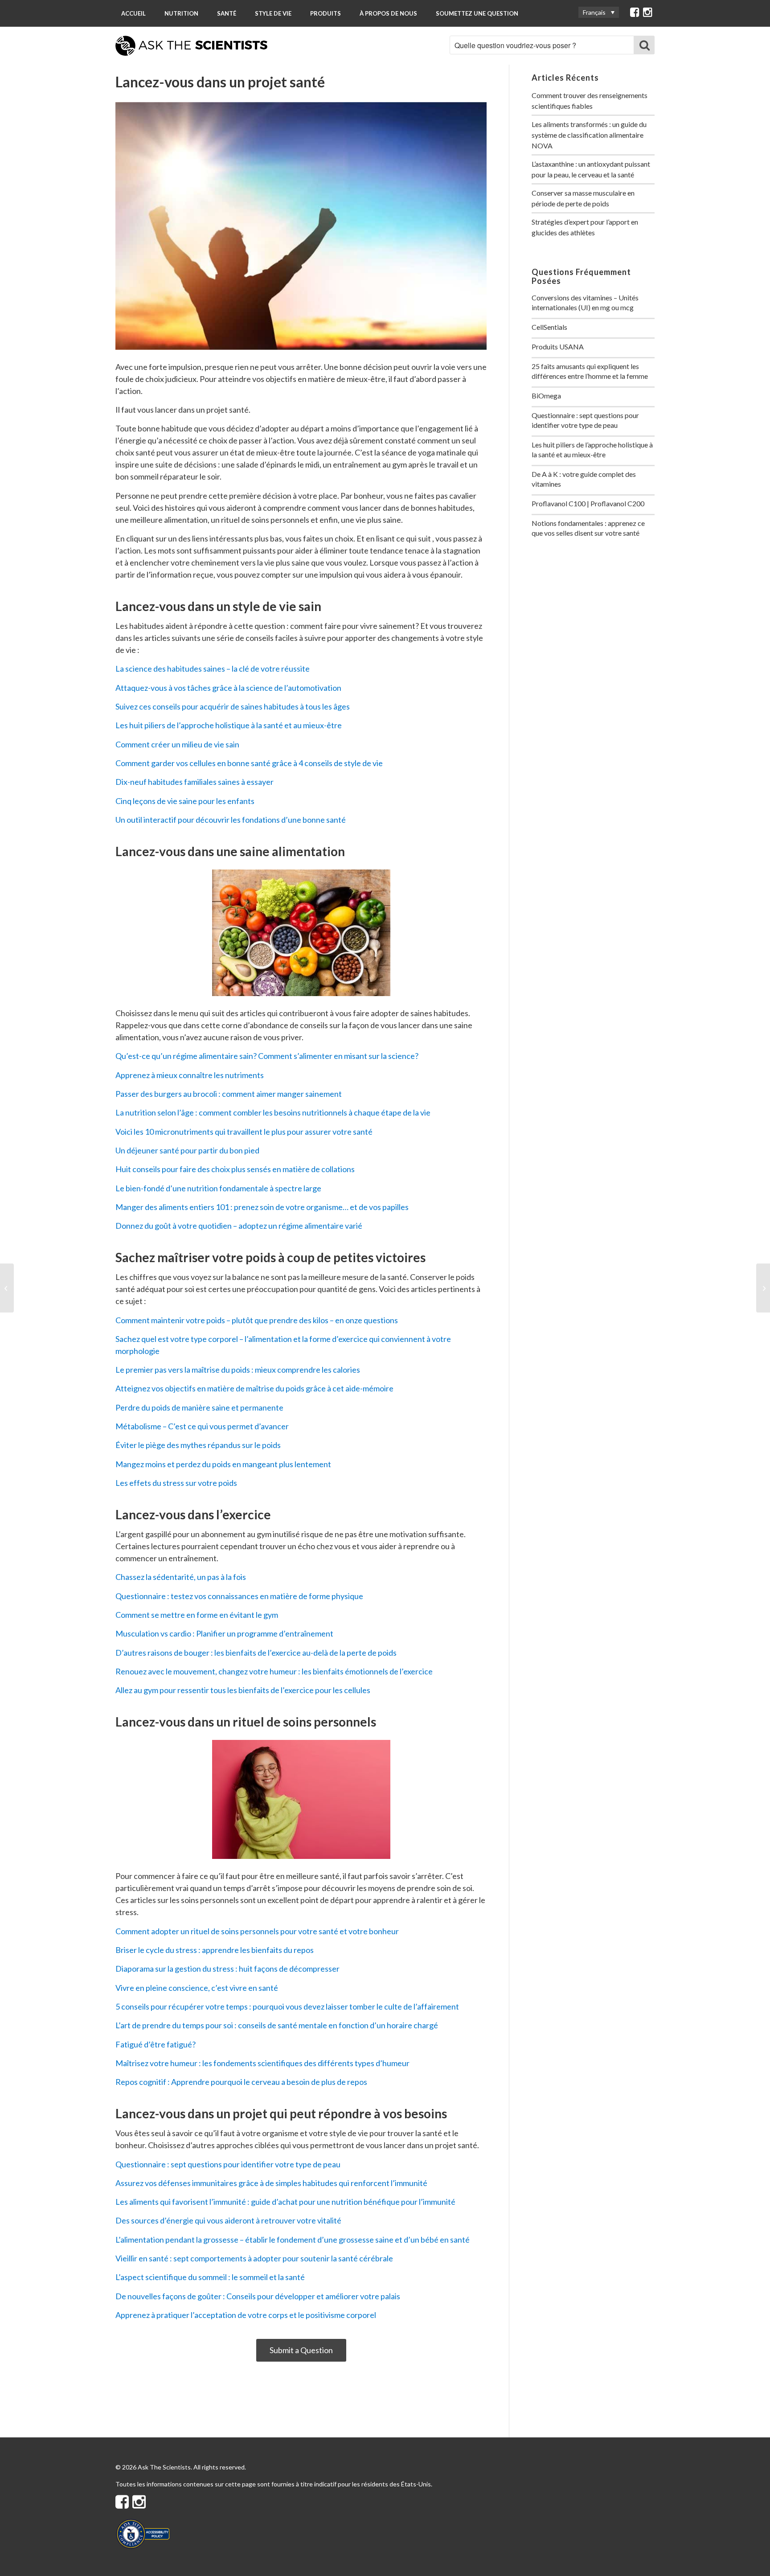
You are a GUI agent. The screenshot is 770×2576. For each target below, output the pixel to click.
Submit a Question (301, 2350)
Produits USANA (558, 347)
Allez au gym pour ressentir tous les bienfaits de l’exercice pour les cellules (243, 1690)
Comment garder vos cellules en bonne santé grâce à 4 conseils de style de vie (249, 763)
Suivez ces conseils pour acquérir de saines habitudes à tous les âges (233, 706)
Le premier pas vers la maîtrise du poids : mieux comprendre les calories (238, 1370)
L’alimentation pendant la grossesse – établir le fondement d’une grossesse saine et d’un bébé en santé (293, 2240)
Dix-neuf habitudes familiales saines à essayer (195, 782)
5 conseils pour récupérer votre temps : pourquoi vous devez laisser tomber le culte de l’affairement (287, 2006)
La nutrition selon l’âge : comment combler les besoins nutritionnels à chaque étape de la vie (273, 1112)
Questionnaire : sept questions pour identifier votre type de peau (228, 2164)
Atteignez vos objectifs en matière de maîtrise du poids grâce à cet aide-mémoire (254, 1388)
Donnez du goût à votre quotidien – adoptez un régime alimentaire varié (239, 1226)
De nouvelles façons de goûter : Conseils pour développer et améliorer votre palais (258, 2296)
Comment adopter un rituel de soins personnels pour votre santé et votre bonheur (257, 1931)
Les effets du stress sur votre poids (176, 1483)
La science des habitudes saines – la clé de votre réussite (213, 669)
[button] (599, 12)
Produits (326, 13)
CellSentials (549, 327)
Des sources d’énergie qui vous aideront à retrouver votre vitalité (228, 2220)
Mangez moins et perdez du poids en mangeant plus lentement (223, 1464)
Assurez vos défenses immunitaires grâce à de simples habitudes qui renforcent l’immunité (271, 2183)
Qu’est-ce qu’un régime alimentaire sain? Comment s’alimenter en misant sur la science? (267, 1056)
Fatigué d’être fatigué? (156, 2044)
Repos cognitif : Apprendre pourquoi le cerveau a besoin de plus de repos (241, 2082)
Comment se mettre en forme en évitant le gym (197, 1615)
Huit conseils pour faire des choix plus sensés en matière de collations (235, 1169)
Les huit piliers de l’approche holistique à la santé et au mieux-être (229, 725)
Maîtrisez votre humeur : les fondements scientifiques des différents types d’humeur (262, 2063)
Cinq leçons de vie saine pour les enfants (185, 801)
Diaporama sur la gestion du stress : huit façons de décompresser (227, 1969)
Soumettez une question (477, 13)
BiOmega (546, 396)
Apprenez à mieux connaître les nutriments (190, 1075)
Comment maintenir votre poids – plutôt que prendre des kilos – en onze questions (257, 1320)
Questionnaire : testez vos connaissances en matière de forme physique (239, 1596)
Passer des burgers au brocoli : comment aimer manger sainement (229, 1094)
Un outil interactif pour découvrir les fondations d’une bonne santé (231, 820)
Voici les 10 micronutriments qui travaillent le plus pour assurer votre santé (244, 1132)
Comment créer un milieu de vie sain (177, 744)
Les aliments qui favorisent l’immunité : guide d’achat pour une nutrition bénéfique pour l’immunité (285, 2202)
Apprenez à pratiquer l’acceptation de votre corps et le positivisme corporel (246, 2315)
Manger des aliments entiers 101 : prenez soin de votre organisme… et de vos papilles (262, 1207)
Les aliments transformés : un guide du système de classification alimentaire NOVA (589, 135)
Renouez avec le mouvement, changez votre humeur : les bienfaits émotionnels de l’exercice (274, 1671)
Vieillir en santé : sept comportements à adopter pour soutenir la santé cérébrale (254, 2258)
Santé (227, 13)
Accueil (133, 13)
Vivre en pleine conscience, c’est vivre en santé (197, 1988)
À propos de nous (388, 13)
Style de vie (273, 13)
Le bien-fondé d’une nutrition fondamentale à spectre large (218, 1188)
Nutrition (181, 13)
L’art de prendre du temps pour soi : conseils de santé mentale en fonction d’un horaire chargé (277, 2025)
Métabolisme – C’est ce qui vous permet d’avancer (202, 1426)
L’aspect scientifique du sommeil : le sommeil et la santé (210, 2277)
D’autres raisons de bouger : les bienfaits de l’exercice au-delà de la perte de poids (256, 1653)
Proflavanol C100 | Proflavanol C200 (588, 503)
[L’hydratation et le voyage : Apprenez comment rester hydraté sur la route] (763, 1288)
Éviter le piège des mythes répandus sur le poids (198, 1445)
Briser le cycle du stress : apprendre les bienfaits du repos (215, 1950)
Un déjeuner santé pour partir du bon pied (187, 1150)
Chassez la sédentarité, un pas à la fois (181, 1577)
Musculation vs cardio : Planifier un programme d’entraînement (224, 1633)
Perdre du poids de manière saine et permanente (199, 1407)
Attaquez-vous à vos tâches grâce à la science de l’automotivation (228, 688)
